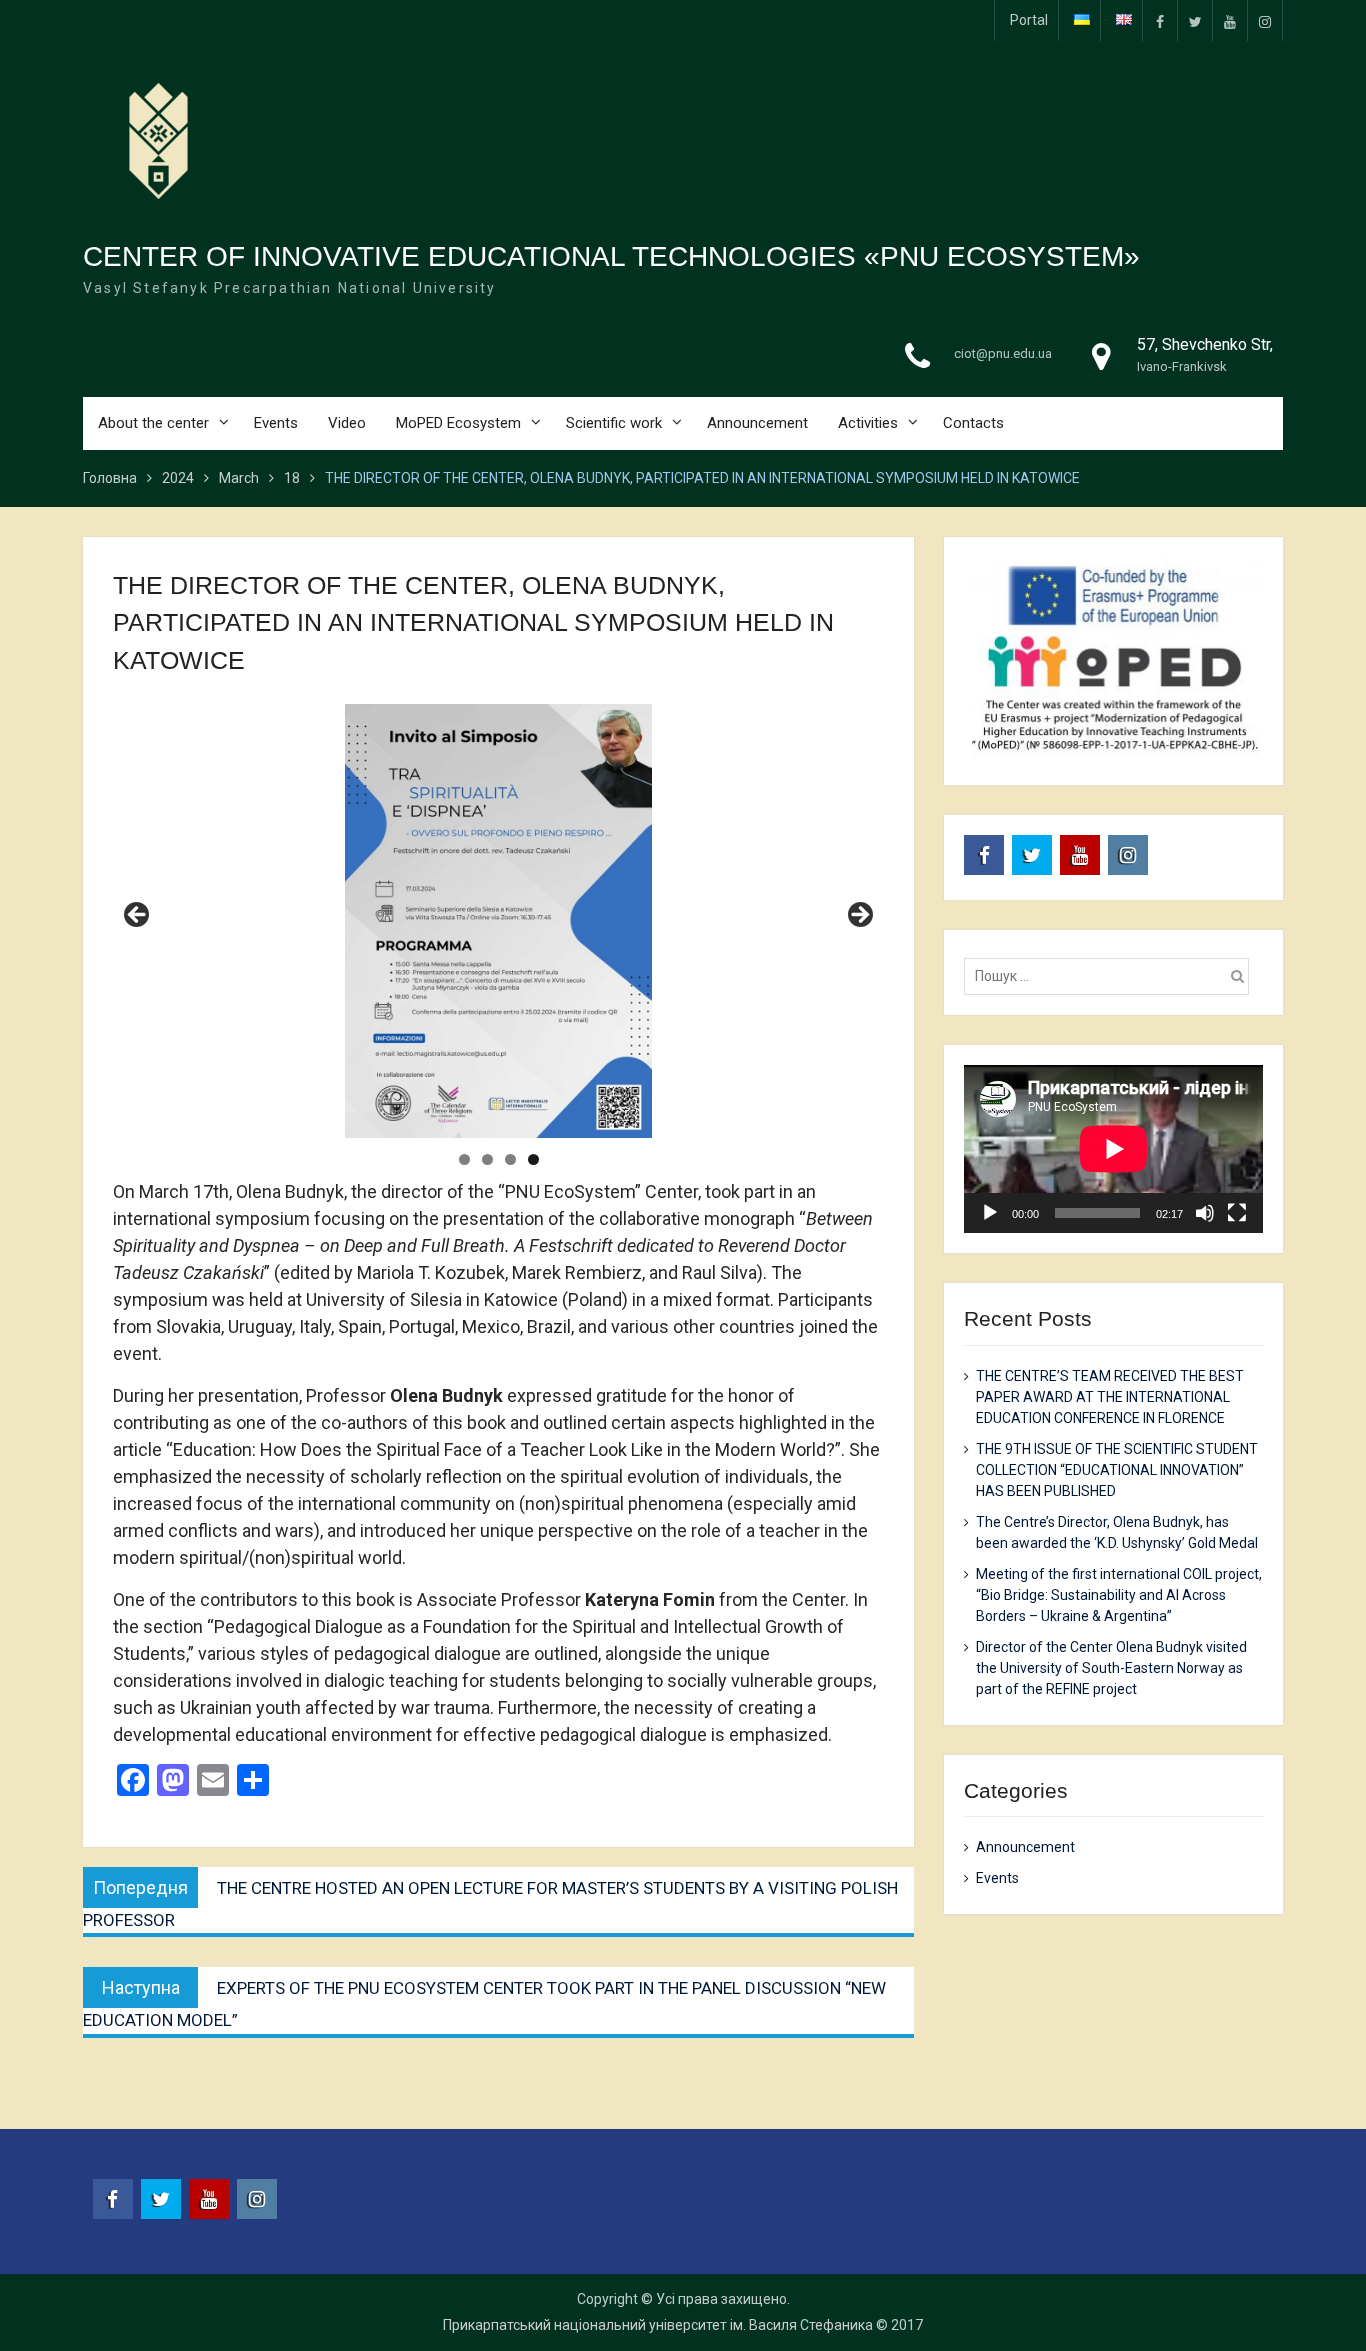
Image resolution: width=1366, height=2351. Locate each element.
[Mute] (1205, 1213)
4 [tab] (533, 1159)
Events (276, 423)
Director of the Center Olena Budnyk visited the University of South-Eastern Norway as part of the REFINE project (1111, 1668)
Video (347, 423)
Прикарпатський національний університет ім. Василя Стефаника (658, 2325)
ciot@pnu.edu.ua (1003, 353)
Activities (868, 423)
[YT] (1230, 20)
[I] (1265, 20)
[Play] (990, 1213)
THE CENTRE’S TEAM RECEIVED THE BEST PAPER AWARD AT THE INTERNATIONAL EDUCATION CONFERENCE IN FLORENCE (1110, 1397)
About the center (153, 423)
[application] (1113, 1149)
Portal (1029, 20)
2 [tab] (487, 1159)
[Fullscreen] (1237, 1213)
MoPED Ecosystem (458, 423)
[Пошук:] (1111, 976)
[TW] (1195, 20)
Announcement (757, 423)
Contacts (973, 423)
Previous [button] (138, 916)
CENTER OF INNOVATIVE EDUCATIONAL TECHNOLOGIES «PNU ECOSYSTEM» (611, 256)
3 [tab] (510, 1159)
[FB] (1160, 20)
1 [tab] (464, 1159)
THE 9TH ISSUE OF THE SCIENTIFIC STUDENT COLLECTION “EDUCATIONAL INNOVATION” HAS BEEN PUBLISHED (1117, 1470)
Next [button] (859, 916)
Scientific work (614, 423)
